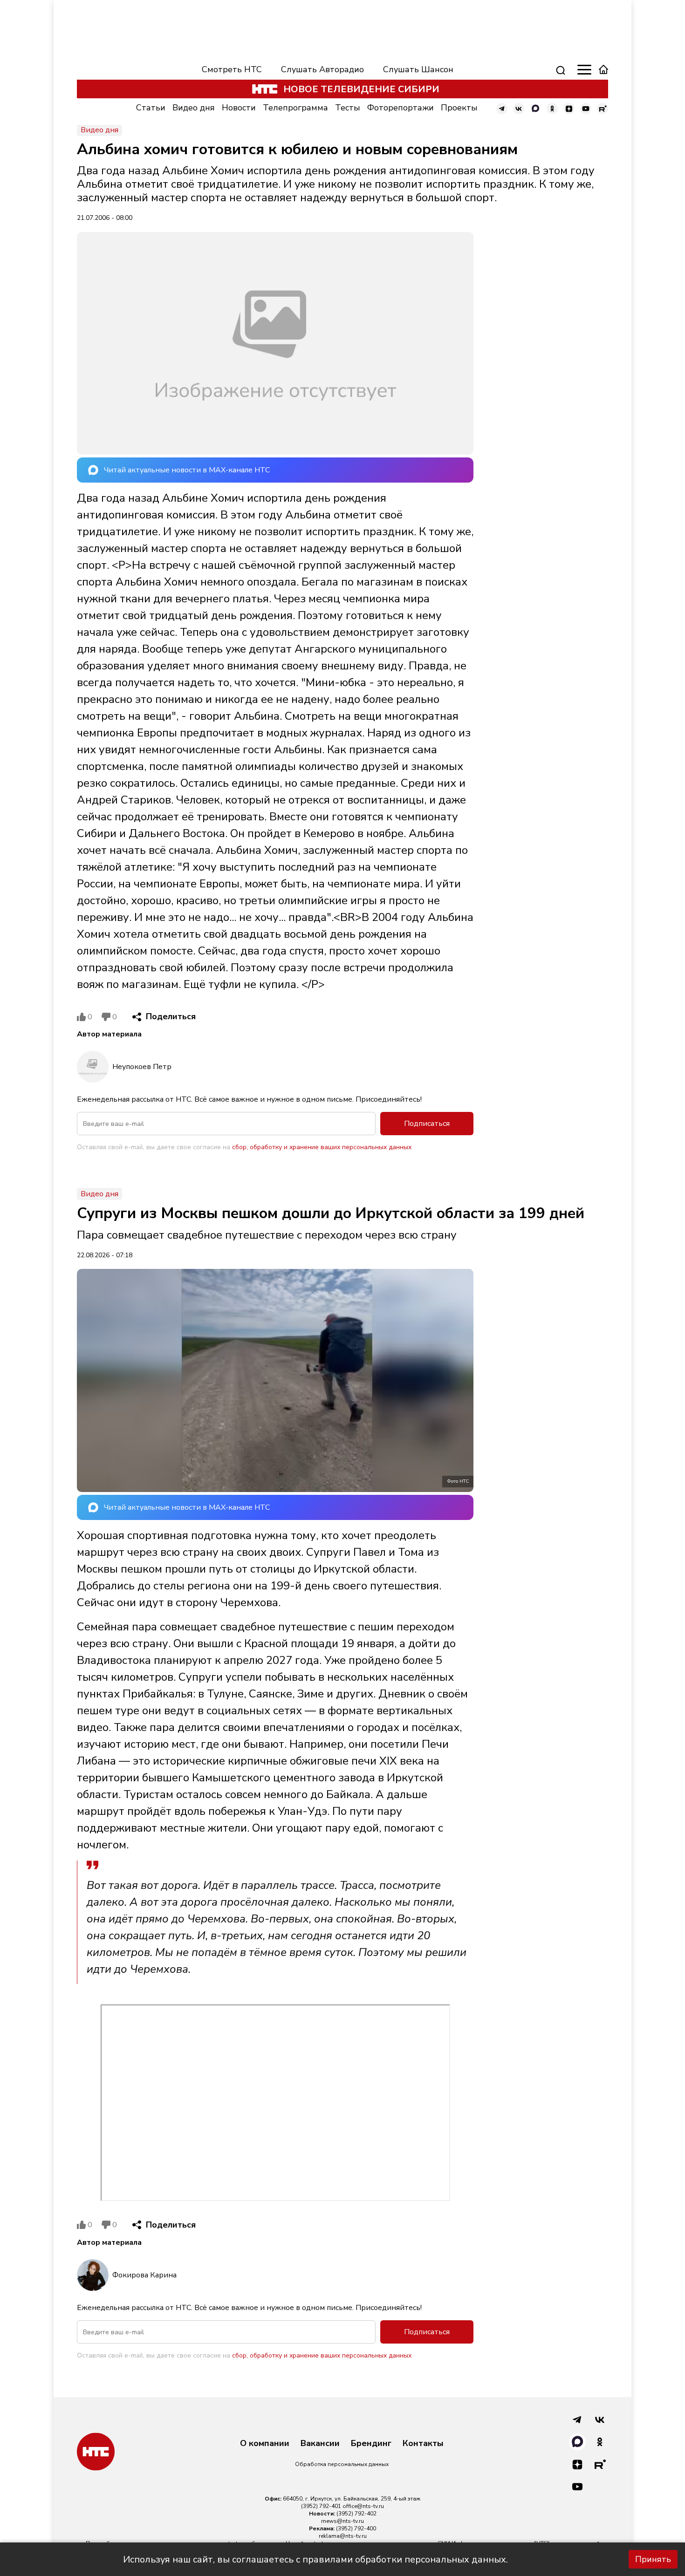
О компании (265, 2444)
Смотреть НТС (232, 69)
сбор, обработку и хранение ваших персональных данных (322, 1147)
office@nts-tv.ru (363, 2506)
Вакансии (320, 2444)
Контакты (423, 2444)
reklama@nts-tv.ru (343, 2536)
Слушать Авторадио (322, 69)
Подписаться (427, 1124)
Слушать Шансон (418, 69)
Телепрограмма (295, 108)
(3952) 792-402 (356, 2514)
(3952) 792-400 (356, 2528)
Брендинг (371, 2444)
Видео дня (194, 108)
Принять (653, 2559)
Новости (239, 108)
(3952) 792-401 (321, 2506)
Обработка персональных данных (342, 2464)
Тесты (348, 108)
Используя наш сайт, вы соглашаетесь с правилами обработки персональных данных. (315, 2559)
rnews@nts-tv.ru (342, 2521)
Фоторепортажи (401, 108)
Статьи (151, 108)
